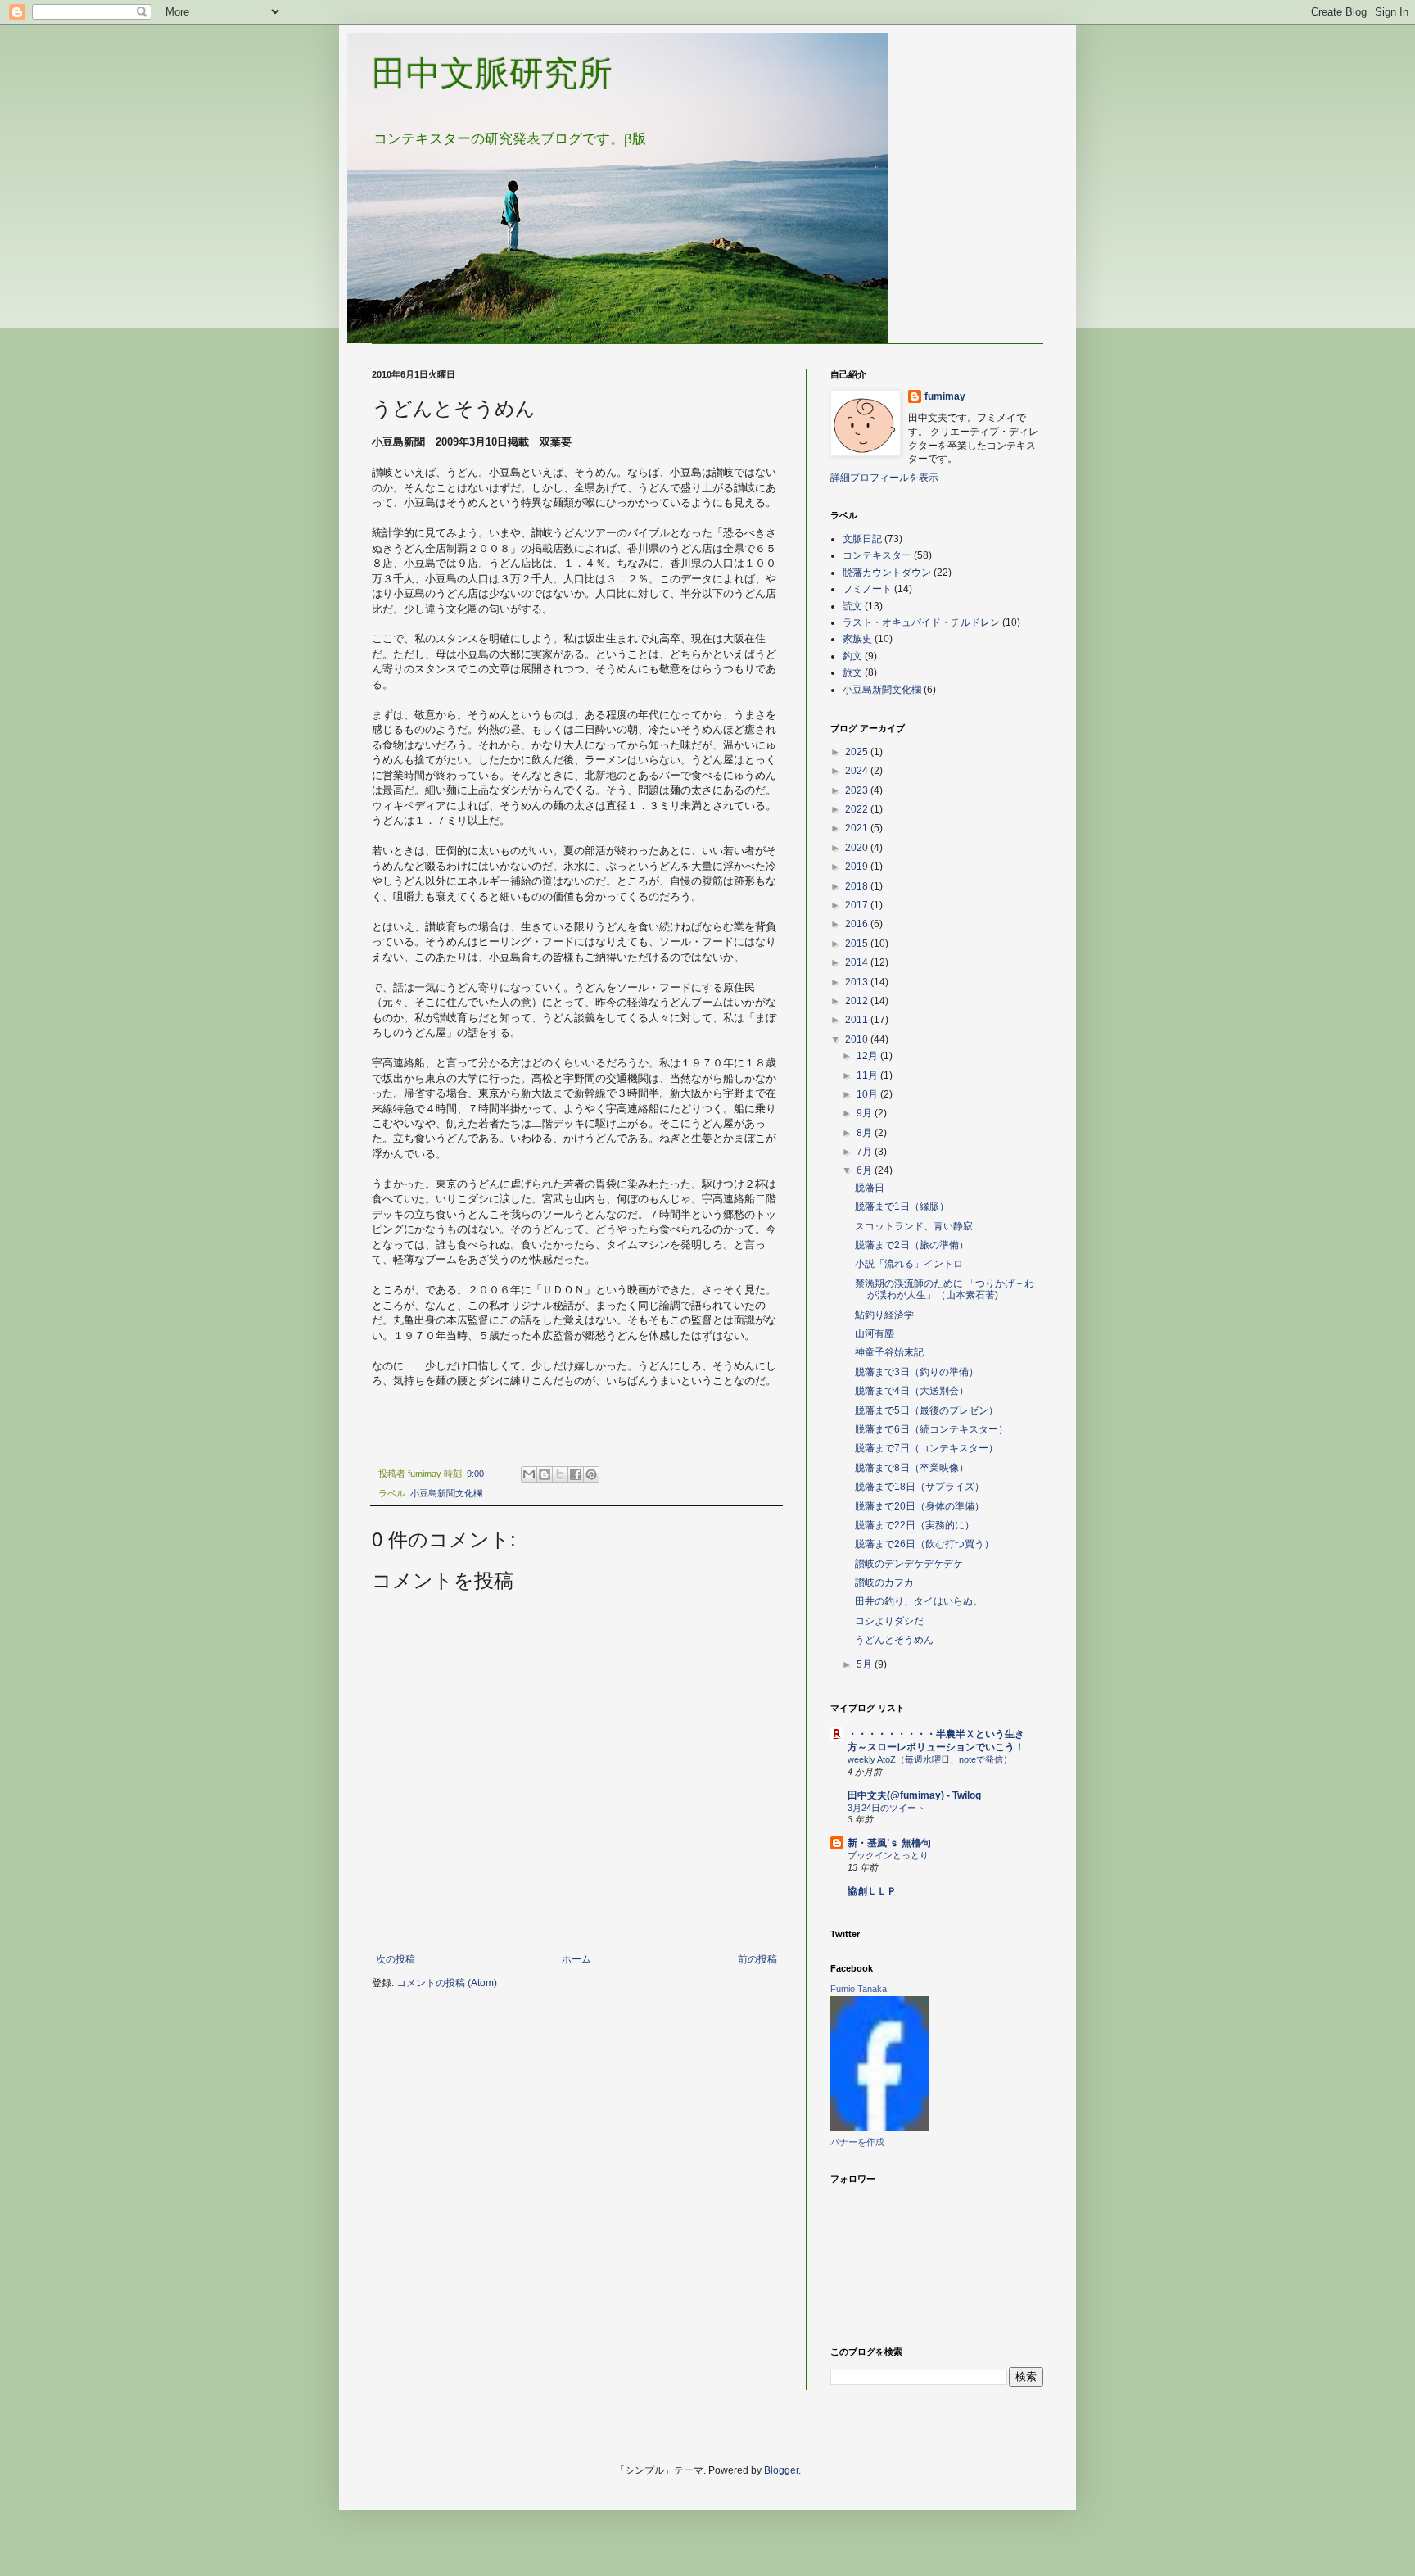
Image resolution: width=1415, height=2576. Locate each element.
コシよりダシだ (889, 1621)
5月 (866, 1664)
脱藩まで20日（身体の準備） (920, 1506)
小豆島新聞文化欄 (446, 1493)
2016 (858, 924)
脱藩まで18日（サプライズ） (920, 1487)
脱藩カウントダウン (887, 573)
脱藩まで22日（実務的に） (915, 1525)
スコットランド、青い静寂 (914, 1226)
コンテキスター (877, 555)
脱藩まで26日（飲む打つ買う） (924, 1544)
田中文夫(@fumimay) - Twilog (914, 1795)
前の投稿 (757, 1959)
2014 (858, 962)
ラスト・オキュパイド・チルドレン (921, 622)
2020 (858, 848)
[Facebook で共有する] (576, 1474)
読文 (852, 606)
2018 (858, 886)
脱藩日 (870, 1188)
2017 (858, 905)
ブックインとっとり (888, 1855)
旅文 (852, 672)
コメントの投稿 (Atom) (447, 1983)
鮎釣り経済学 (884, 1315)
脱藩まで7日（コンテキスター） (927, 1448)
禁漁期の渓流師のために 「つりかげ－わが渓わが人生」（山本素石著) (945, 1289)
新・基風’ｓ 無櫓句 (889, 1843)
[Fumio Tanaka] (879, 2128)
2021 (858, 828)
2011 (858, 1020)
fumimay (945, 396)
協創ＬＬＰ (872, 1891)
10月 (868, 1094)
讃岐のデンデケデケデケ (909, 1564)
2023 (858, 790)
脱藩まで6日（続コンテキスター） (931, 1429)
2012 (858, 1001)
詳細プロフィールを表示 (884, 478)
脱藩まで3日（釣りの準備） (917, 1372)
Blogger (781, 2470)
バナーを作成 (857, 2142)
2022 (858, 809)
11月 (868, 1075)
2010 (858, 1039)
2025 (858, 752)
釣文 (852, 656)
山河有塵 (875, 1333)
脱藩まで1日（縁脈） (902, 1207)
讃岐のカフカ (884, 1582)
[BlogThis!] (545, 1474)
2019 (858, 867)
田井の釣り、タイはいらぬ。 (919, 1601)
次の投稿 (396, 1959)
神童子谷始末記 (889, 1352)
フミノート (867, 589)
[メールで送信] (529, 1474)
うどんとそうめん (894, 1640)
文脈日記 (862, 539)
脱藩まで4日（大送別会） (912, 1391)
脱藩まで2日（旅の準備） (912, 1245)
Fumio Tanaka (859, 1989)
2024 (858, 771)
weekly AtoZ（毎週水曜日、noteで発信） (930, 1759)
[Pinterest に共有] (591, 1474)
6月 (866, 1170)
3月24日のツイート (886, 1808)
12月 (868, 1056)
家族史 (857, 639)
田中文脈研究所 (492, 73)
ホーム (576, 1959)
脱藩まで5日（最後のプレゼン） (927, 1410)
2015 (858, 944)
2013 (858, 982)
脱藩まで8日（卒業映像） (912, 1468)
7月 (866, 1152)
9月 (866, 1113)
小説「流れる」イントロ (909, 1264)
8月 (866, 1133)
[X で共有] (560, 1474)
